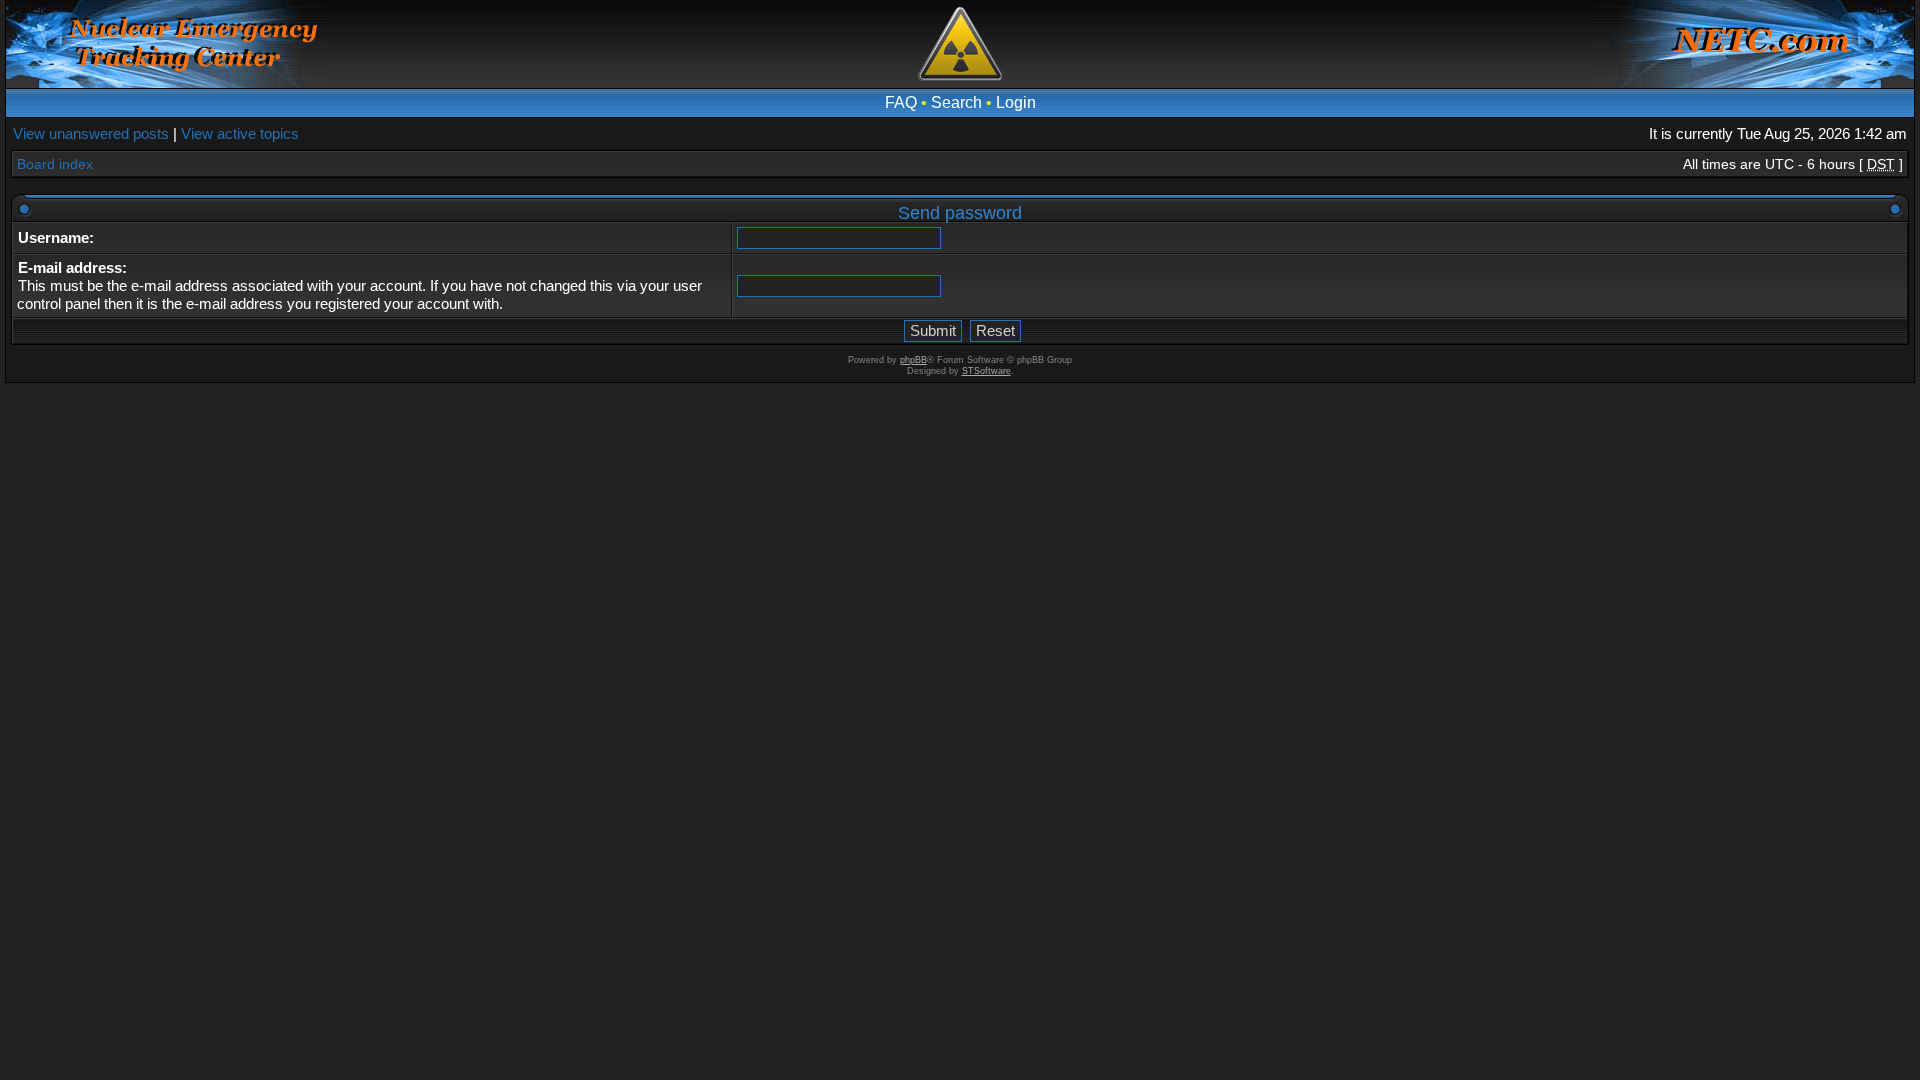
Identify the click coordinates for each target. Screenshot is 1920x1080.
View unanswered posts (91, 133)
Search (956, 102)
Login (1016, 102)
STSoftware (986, 371)
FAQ (901, 102)
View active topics (240, 133)
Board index (55, 164)
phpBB (913, 360)
